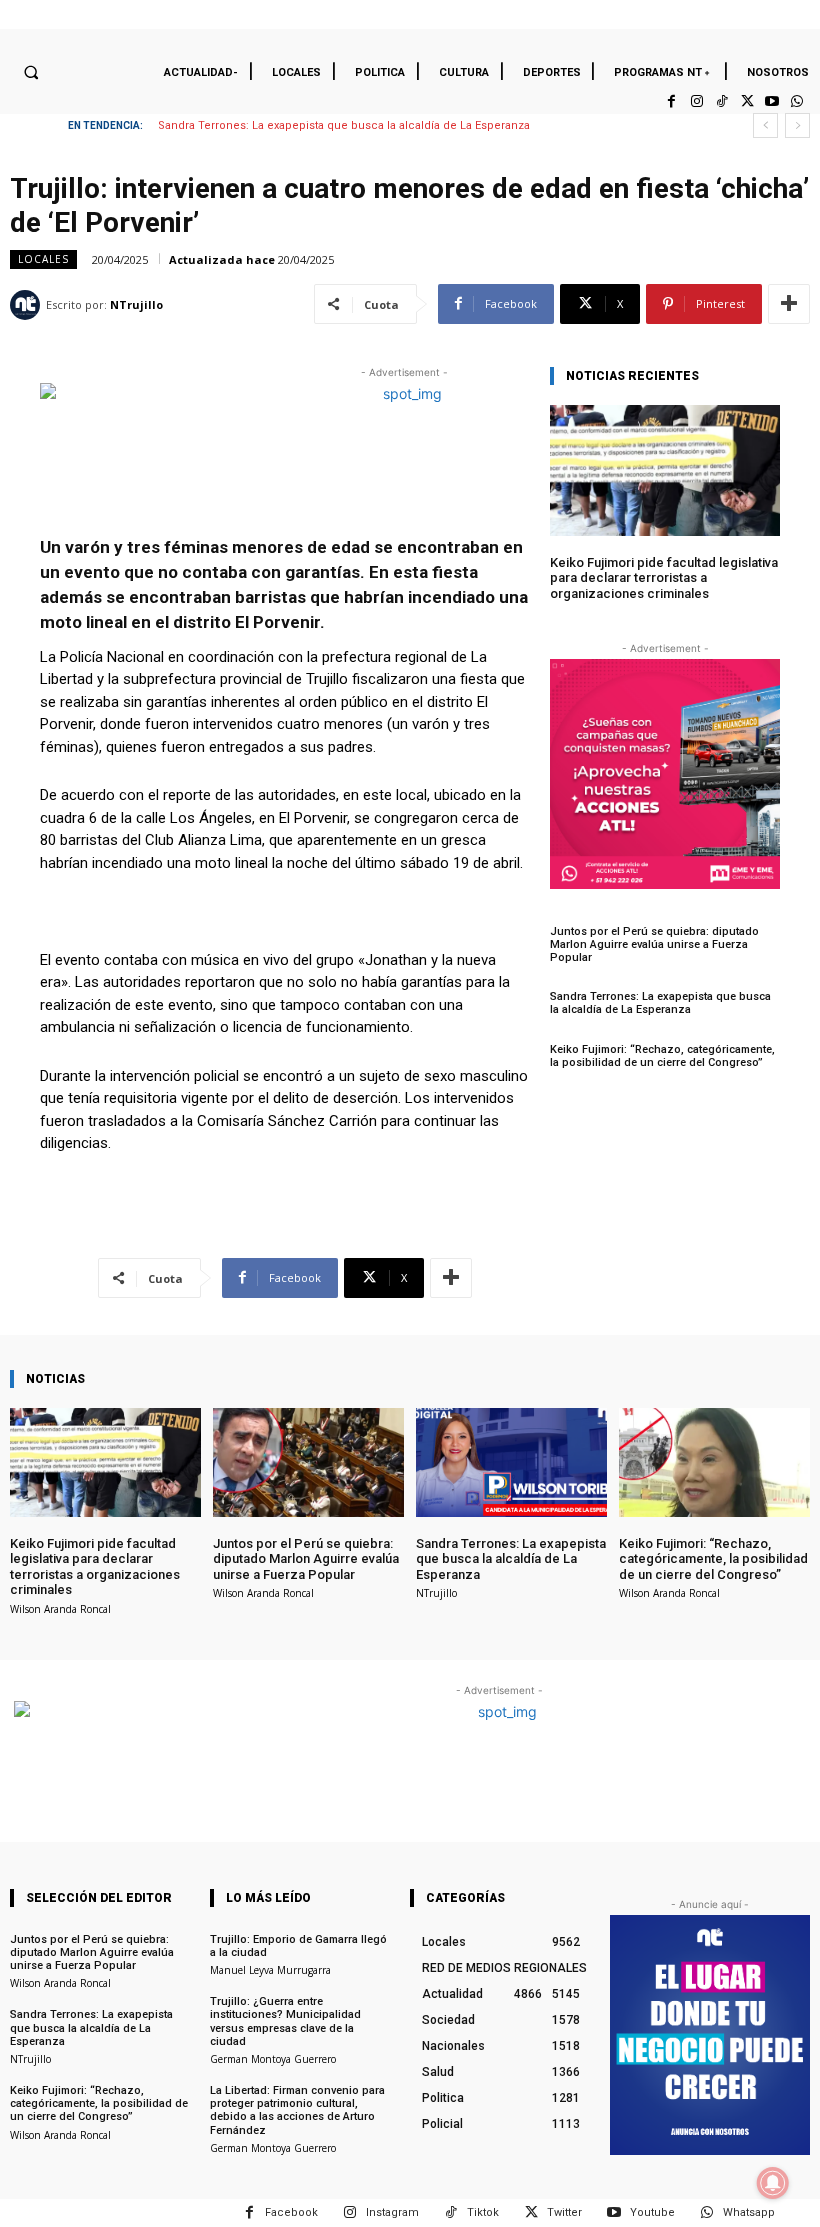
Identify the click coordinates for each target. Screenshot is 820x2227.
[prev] (765, 125)
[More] (789, 304)
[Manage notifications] (773, 2183)
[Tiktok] (721, 101)
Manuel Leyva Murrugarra (270, 1970)
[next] (797, 125)
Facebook (291, 2212)
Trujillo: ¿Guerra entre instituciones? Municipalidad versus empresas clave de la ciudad (285, 2021)
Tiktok (483, 2212)
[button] (31, 72)
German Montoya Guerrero (273, 2059)
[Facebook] (671, 101)
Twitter (564, 2212)
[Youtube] (772, 101)
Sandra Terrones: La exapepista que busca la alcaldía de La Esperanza (344, 125)
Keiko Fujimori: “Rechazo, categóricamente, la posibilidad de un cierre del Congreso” (662, 1056)
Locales (43, 259)
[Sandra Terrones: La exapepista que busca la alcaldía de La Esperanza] (511, 1462)
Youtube (652, 2212)
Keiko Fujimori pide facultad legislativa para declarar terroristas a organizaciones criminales (664, 578)
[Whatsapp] (797, 101)
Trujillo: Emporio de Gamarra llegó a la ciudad (298, 1946)
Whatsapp (749, 2212)
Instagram (392, 2212)
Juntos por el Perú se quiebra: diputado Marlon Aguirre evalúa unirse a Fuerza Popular (654, 944)
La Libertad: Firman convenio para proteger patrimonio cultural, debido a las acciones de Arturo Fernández (297, 2110)
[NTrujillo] (28, 305)
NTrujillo (136, 304)
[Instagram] (696, 101)
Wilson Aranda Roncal (60, 1609)
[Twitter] (746, 101)
